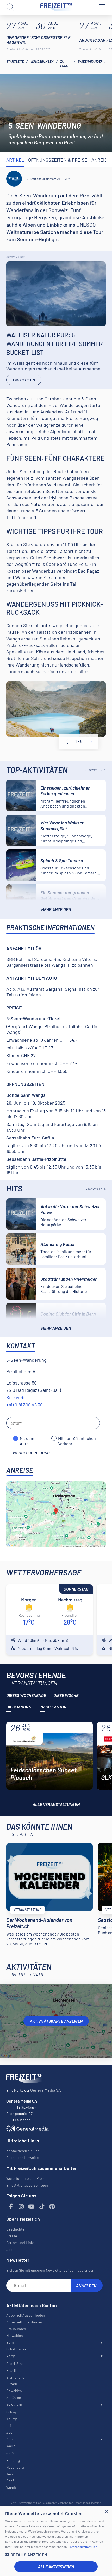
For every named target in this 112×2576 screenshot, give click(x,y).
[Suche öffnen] (10, 7)
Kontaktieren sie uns (23, 2151)
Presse (12, 2236)
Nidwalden (15, 2335)
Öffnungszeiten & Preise (58, 160)
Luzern (12, 2384)
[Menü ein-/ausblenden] (102, 7)
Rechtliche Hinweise (22, 2158)
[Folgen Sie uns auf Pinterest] (52, 2207)
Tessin (11, 2474)
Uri (9, 2426)
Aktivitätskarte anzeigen (56, 2021)
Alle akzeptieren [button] (56, 2567)
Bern (10, 2342)
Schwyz (12, 2412)
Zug (9, 2432)
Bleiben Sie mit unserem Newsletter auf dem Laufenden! (51, 2270)
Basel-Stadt (16, 2364)
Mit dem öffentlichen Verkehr (77, 1438)
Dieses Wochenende (26, 1695)
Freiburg (13, 2460)
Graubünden (16, 2329)
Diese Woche (66, 1695)
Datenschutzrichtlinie (83, 2547)
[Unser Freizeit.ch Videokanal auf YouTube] (32, 2207)
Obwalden (14, 2391)
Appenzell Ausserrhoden (26, 2315)
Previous (67, 742)
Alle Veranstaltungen (56, 1804)
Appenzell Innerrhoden (24, 2322)
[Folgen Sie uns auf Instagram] (21, 2207)
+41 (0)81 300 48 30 (24, 1405)
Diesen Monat (20, 1707)
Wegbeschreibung (31, 1453)
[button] (56, 2555)
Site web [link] (15, 1397)
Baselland (14, 2370)
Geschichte (15, 2229)
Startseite (15, 61)
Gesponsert (15, 257)
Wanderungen (42, 61)
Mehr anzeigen (56, 909)
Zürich (11, 2439)
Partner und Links (20, 2243)
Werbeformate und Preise (26, 2178)
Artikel (15, 160)
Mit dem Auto (27, 1438)
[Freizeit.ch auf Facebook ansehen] (11, 2207)
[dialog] (56, 2541)
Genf (10, 2481)
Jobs (10, 2249)
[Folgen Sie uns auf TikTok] (42, 2207)
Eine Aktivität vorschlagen (27, 2185)
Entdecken (24, 380)
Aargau (12, 2356)
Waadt (11, 2487)
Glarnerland (15, 2377)
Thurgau (13, 2419)
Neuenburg (15, 2467)
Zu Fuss (64, 63)
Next (92, 742)
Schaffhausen (17, 2349)
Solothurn (14, 2404)
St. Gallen (14, 2397)
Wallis (11, 2446)
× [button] (106, 2512)
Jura (10, 2453)
